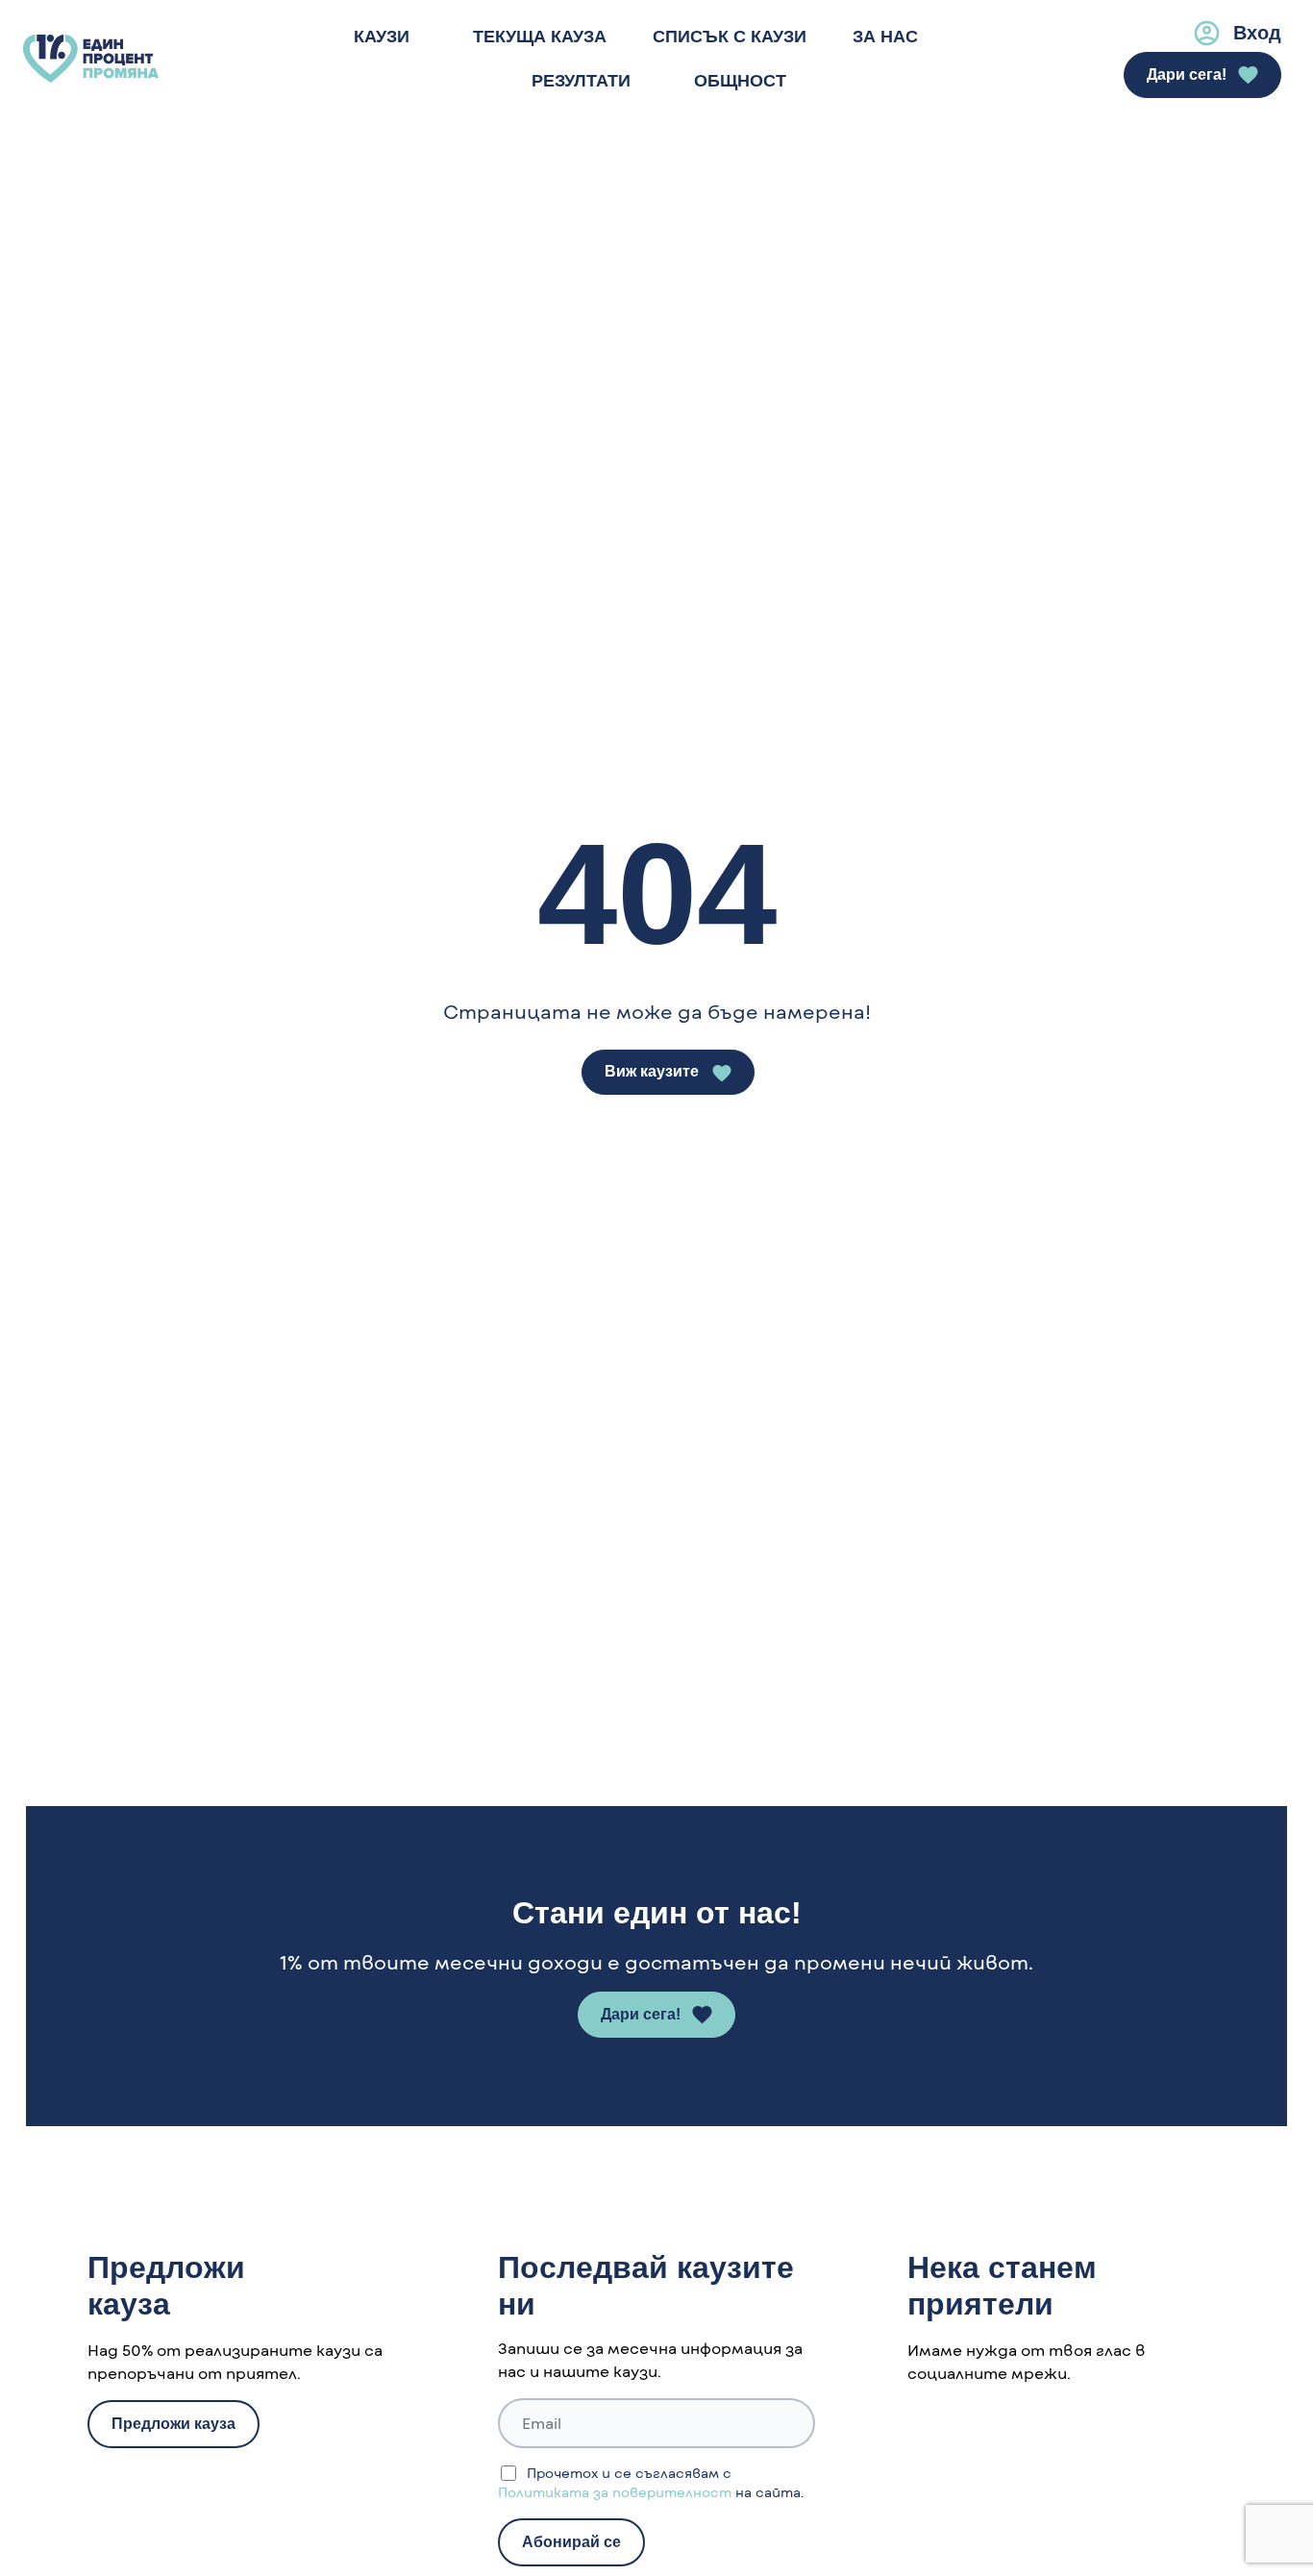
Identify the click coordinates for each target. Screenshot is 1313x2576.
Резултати (581, 81)
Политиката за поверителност (615, 2492)
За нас (885, 37)
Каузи (382, 37)
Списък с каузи (730, 37)
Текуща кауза (540, 37)
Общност (740, 81)
